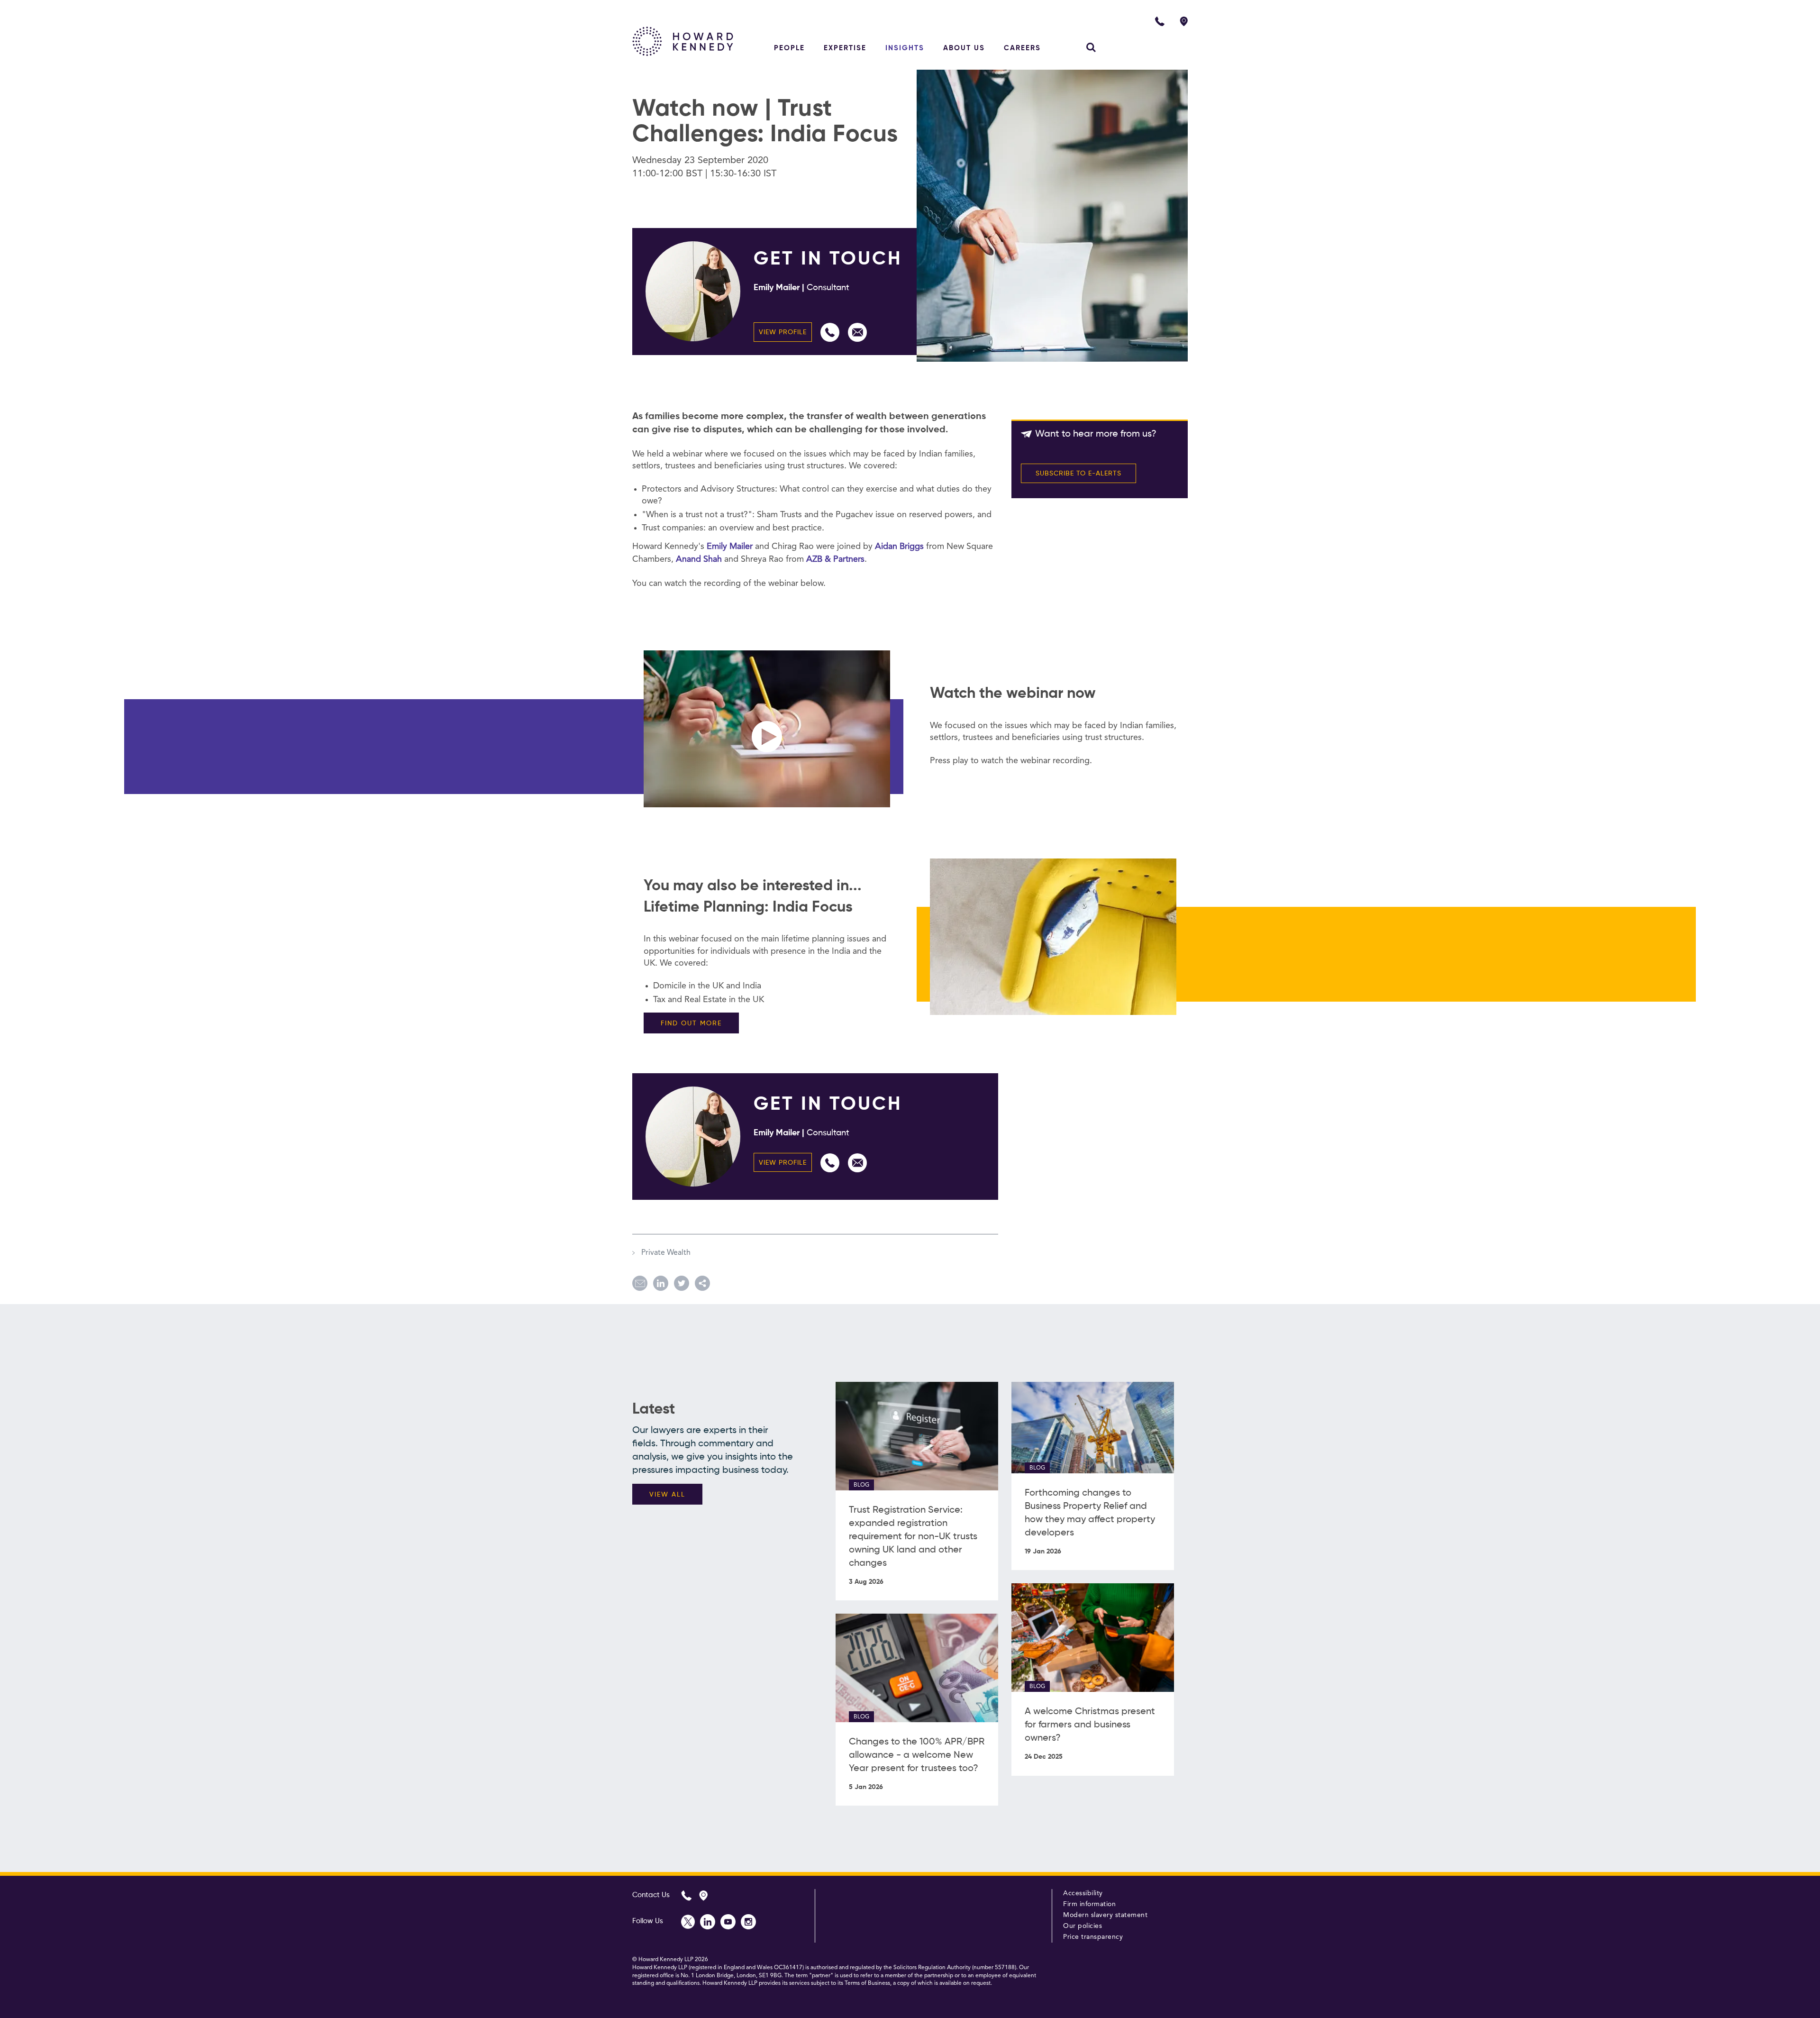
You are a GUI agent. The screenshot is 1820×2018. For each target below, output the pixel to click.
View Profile (783, 1163)
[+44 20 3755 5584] (830, 332)
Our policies (1083, 1926)
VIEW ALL (667, 1495)
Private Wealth (665, 1253)
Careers (1022, 48)
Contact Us (651, 1895)
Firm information (1089, 1904)
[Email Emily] (857, 332)
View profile (783, 332)
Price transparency (1093, 1937)
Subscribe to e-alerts (1078, 474)
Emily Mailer (731, 547)
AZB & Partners (835, 559)
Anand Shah (699, 559)
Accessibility (1083, 1893)
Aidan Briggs (899, 547)
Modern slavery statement (1105, 1915)
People (789, 48)
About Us (964, 48)
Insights (905, 48)
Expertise (845, 48)
